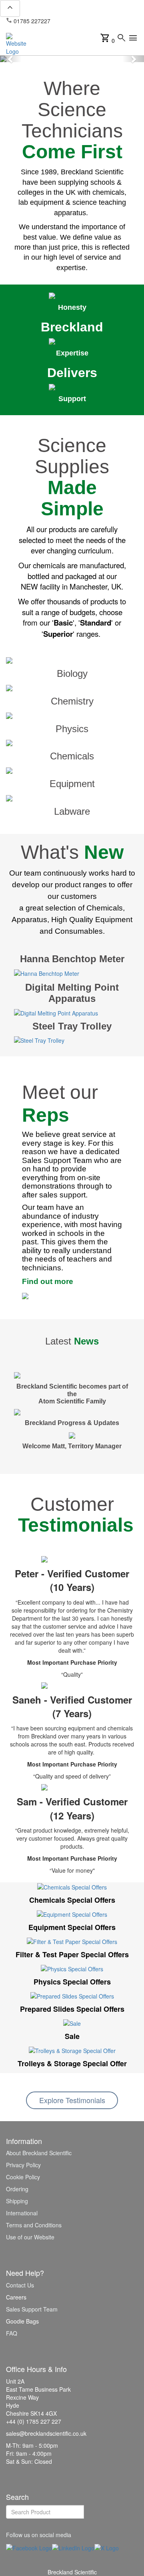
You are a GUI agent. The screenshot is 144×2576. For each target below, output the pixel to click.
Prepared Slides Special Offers (72, 2009)
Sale (72, 2036)
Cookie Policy (23, 2177)
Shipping (17, 2201)
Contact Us (20, 2285)
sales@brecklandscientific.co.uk (46, 25)
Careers (16, 2297)
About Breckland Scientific (39, 2153)
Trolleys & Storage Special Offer (72, 2063)
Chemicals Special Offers (72, 1900)
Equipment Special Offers (72, 1927)
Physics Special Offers (72, 1982)
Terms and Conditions (34, 2225)
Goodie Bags (22, 2321)
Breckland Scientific (72, 2572)
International (22, 2213)
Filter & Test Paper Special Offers (72, 1954)
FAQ (12, 2333)
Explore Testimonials (72, 2100)
